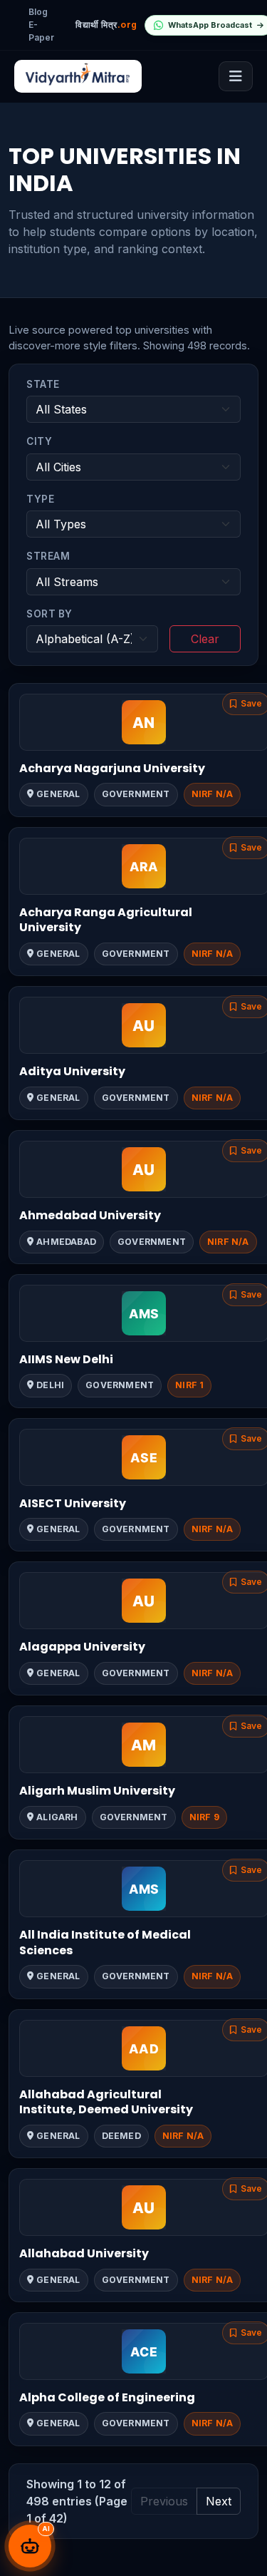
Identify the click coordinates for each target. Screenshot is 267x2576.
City (39, 441)
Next (219, 2501)
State (43, 384)
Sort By (49, 614)
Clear (205, 639)
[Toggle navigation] (236, 76)
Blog (38, 12)
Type (40, 499)
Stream (48, 556)
